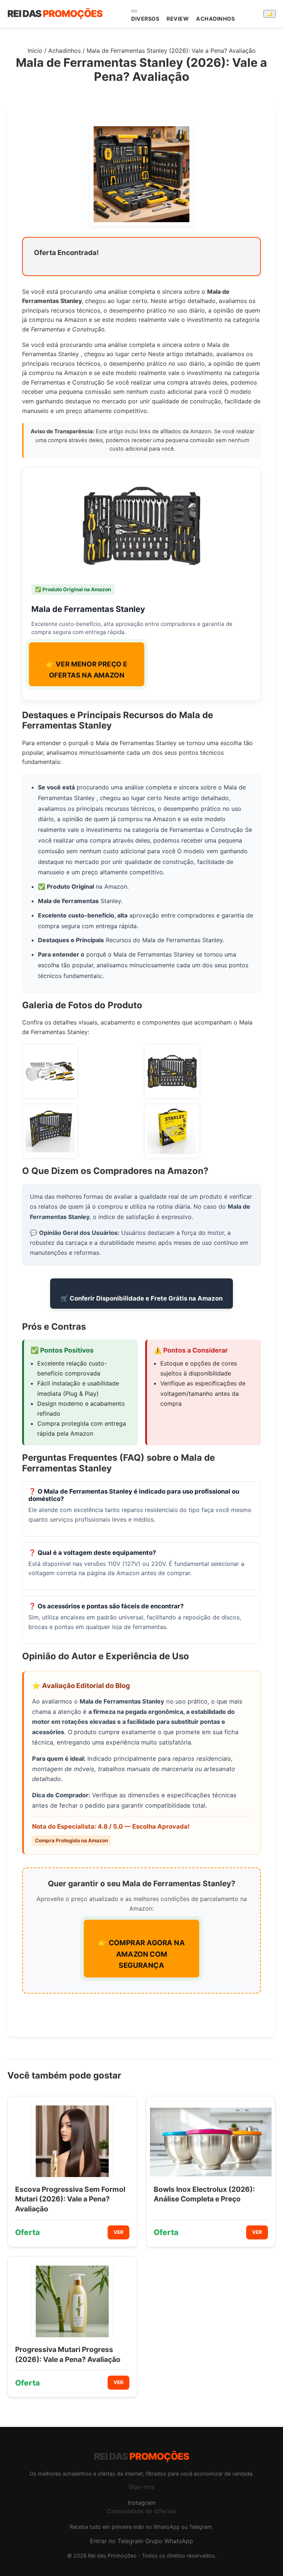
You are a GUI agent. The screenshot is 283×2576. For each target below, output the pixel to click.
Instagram (142, 2503)
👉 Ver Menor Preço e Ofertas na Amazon (86, 670)
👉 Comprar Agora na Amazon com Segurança (142, 1954)
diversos (145, 19)
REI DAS (55, 13)
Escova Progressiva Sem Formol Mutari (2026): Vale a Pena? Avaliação (70, 2199)
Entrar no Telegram (117, 2541)
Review (178, 19)
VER (118, 2232)
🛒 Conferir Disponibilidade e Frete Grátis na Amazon (141, 1298)
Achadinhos (215, 19)
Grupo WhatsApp (169, 2541)
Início (35, 51)
